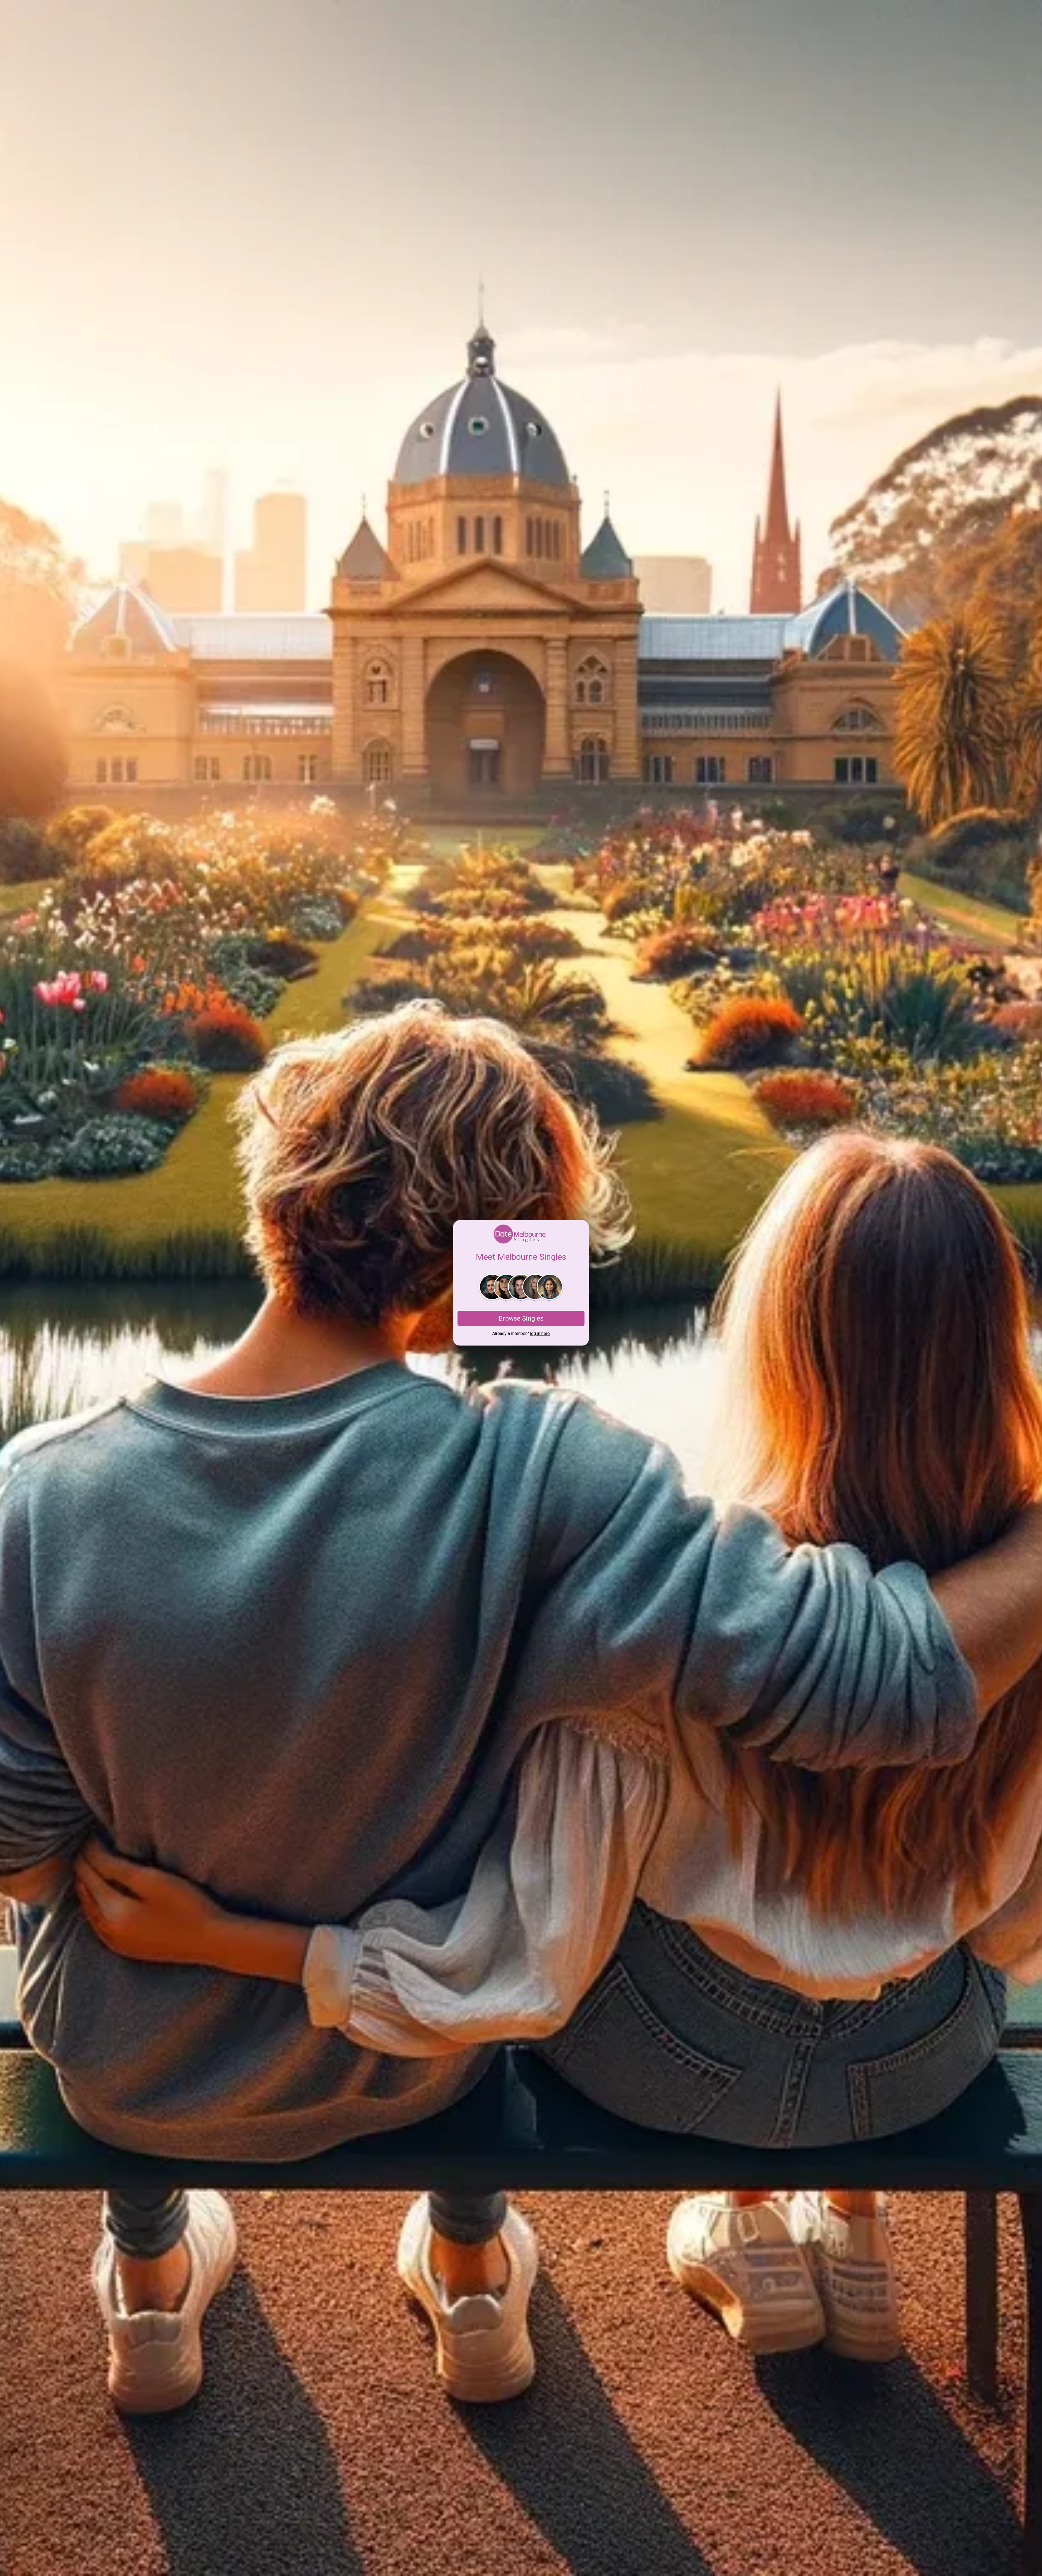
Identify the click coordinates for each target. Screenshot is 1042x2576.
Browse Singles (521, 1318)
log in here (540, 1333)
